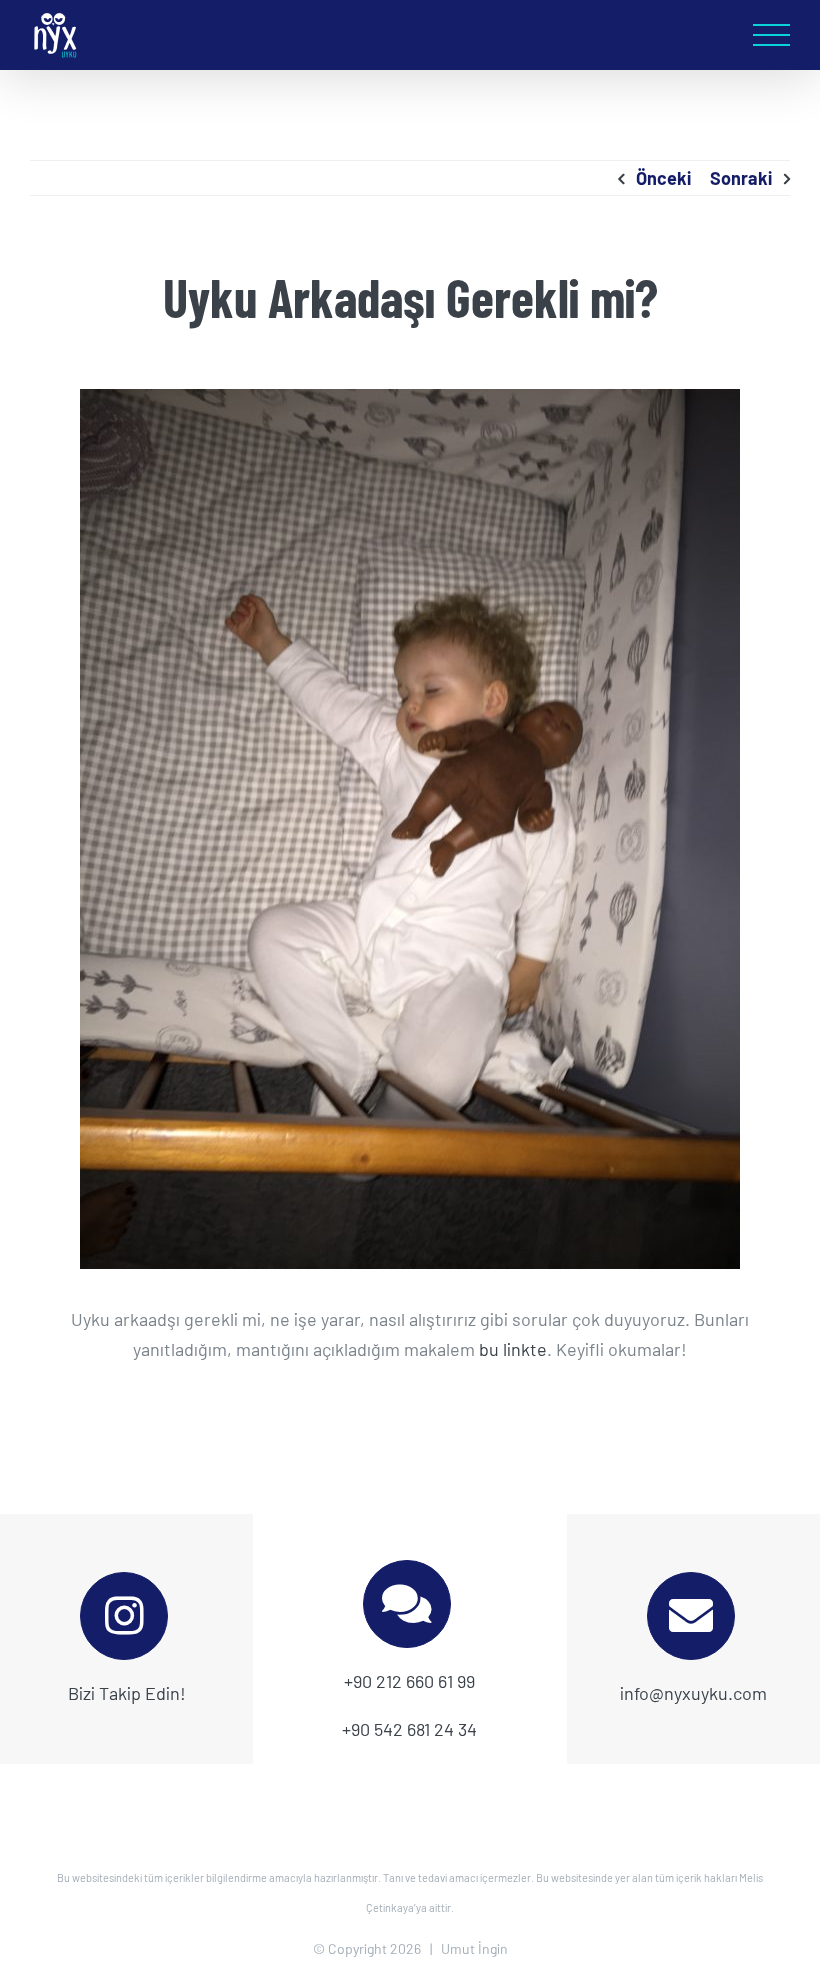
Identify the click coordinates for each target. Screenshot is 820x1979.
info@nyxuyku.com (693, 1693)
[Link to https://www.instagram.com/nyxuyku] (124, 1616)
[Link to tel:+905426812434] (407, 1604)
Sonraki (741, 178)
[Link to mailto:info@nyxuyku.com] (691, 1616)
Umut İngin (474, 1948)
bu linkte (513, 1349)
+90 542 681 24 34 (409, 1729)
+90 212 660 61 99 (409, 1681)
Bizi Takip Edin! (127, 1693)
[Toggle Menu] (771, 35)
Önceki (663, 178)
